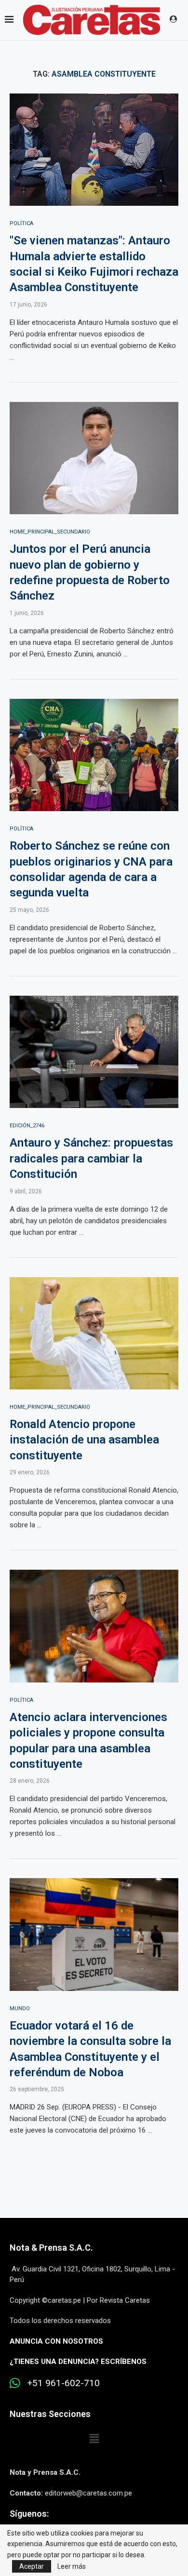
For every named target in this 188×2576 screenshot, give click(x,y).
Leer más (72, 2566)
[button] (94, 2439)
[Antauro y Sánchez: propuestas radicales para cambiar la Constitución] (94, 1052)
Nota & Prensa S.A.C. (51, 2248)
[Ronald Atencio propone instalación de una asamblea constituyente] (94, 1333)
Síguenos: (29, 2514)
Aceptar (32, 2566)
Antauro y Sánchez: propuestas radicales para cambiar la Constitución (91, 1158)
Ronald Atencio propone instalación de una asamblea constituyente (84, 1440)
